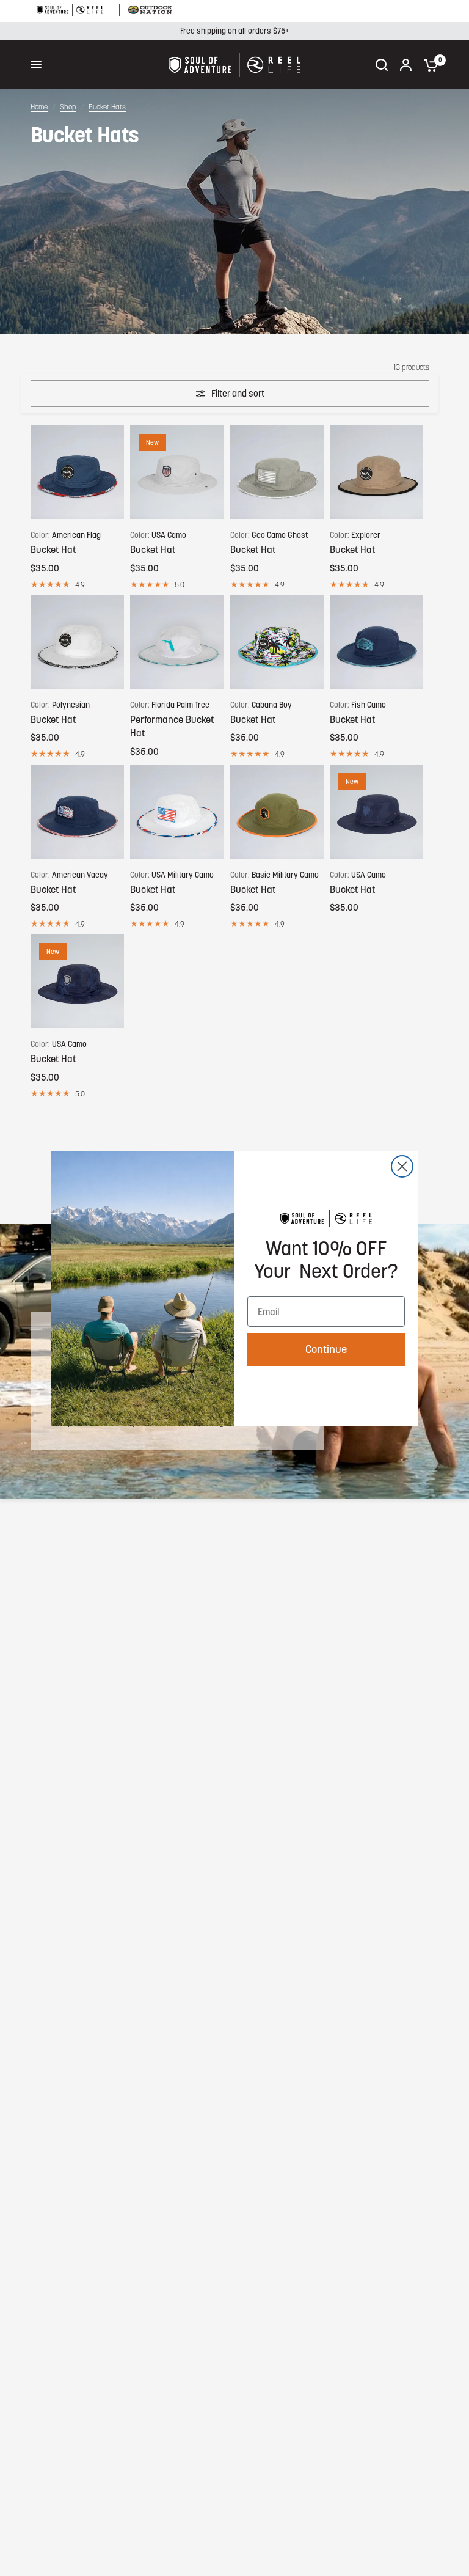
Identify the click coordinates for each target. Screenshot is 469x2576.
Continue (326, 1349)
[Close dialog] (402, 1166)
